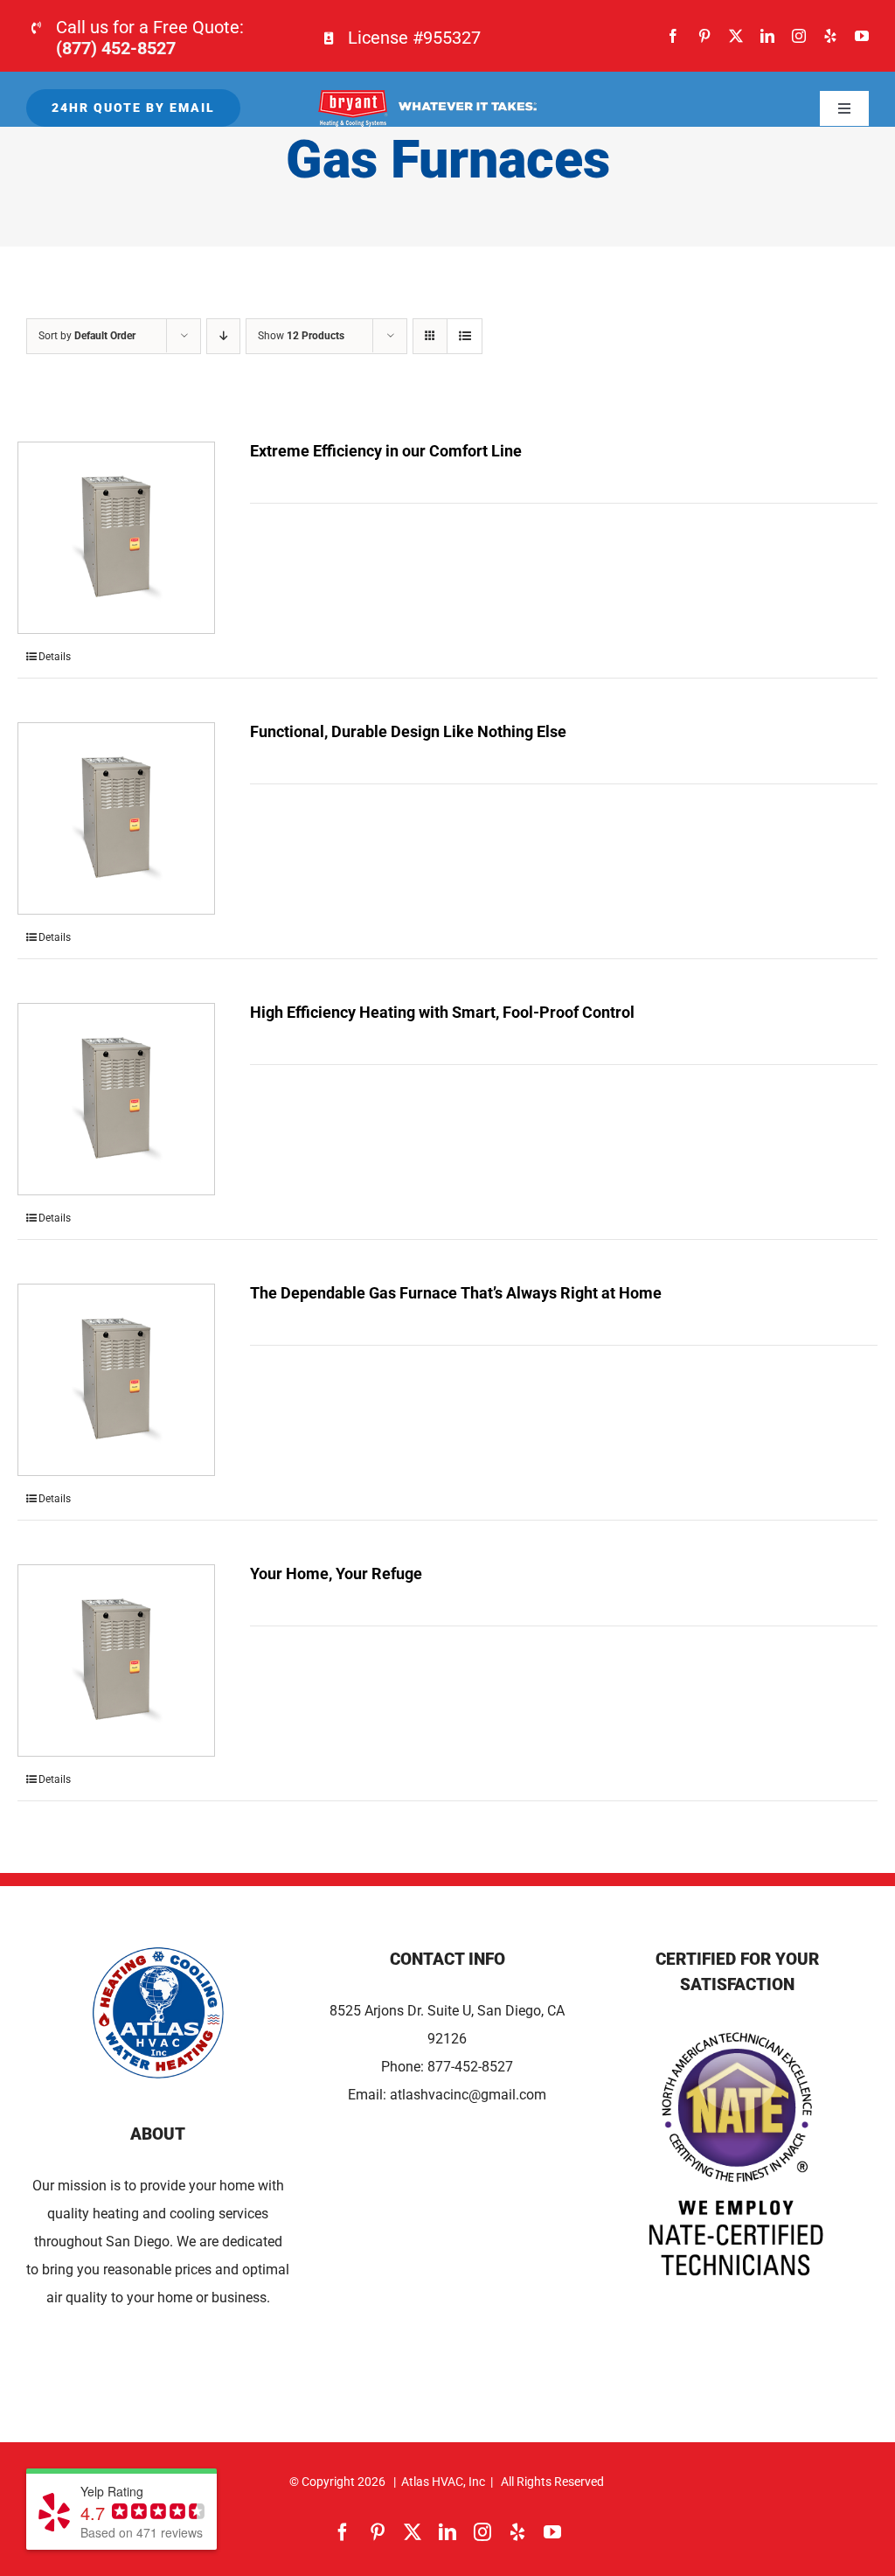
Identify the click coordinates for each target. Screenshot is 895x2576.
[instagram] (799, 36)
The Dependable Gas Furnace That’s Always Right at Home (456, 1293)
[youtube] (862, 36)
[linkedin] (767, 36)
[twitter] (736, 36)
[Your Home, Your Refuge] (116, 1660)
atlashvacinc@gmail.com (468, 2095)
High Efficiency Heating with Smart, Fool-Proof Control (442, 1012)
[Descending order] (223, 336)
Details (55, 657)
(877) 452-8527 (116, 48)
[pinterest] (704, 36)
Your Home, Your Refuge (336, 1573)
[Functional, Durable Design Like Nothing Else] (116, 818)
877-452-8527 (470, 2067)
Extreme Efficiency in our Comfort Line (386, 451)
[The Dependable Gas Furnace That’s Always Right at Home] (116, 1380)
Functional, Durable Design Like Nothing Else (408, 731)
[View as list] (465, 336)
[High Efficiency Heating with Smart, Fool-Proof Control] (116, 1099)
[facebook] (673, 36)
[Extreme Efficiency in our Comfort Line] (116, 538)
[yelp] (830, 36)
